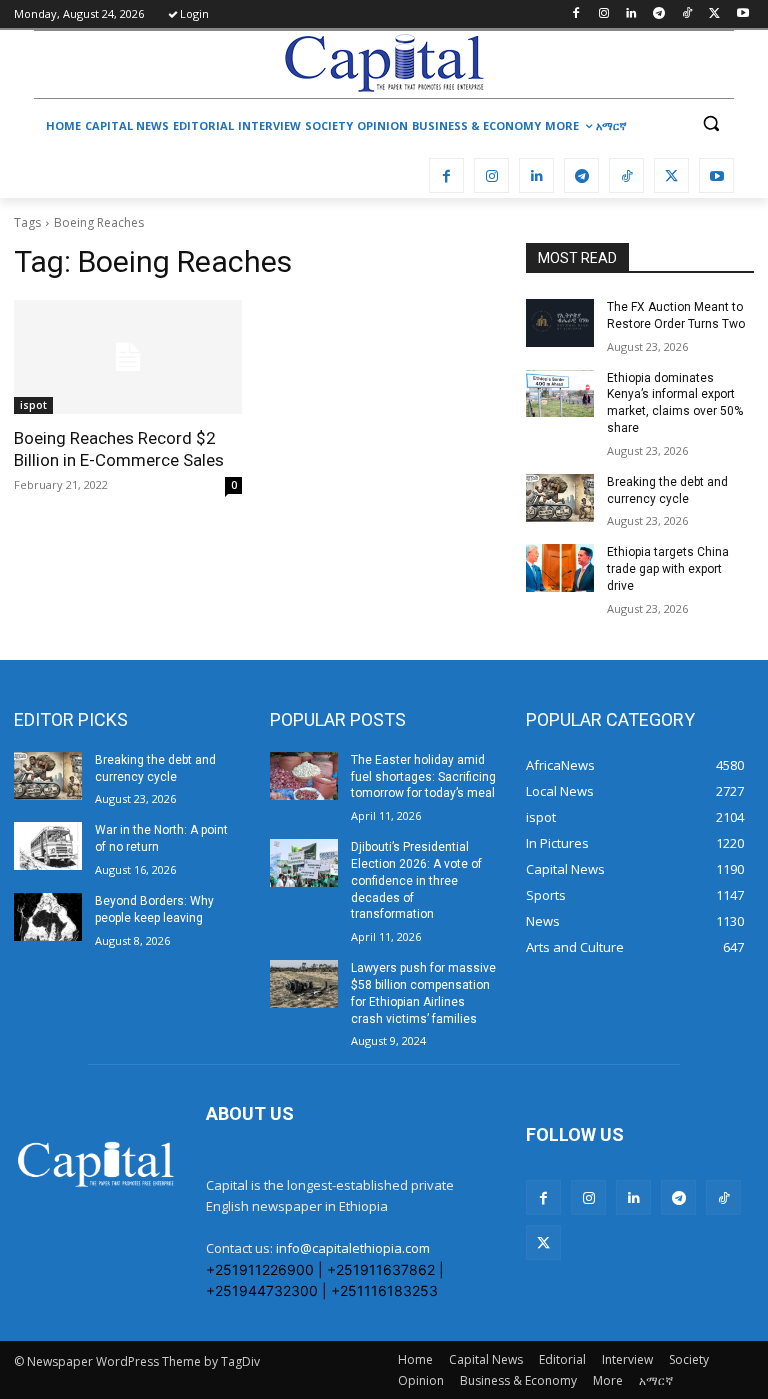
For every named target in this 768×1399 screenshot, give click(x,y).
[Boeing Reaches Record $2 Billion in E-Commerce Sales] (128, 357)
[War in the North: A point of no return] (48, 846)
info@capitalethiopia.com (353, 1248)
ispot (33, 405)
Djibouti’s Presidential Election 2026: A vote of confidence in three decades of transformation (416, 880)
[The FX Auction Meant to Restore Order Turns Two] (560, 323)
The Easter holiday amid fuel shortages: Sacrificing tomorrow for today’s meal (423, 777)
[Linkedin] (631, 14)
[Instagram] (603, 14)
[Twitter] (714, 14)
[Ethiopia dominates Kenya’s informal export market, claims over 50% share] (560, 394)
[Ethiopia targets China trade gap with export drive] (560, 568)
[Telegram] (659, 14)
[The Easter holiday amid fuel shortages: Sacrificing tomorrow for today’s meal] (304, 776)
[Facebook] (575, 14)
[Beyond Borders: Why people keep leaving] (48, 917)
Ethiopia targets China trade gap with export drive (668, 569)
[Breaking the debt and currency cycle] (560, 498)
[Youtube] (742, 14)
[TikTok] (687, 14)
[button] (710, 123)
